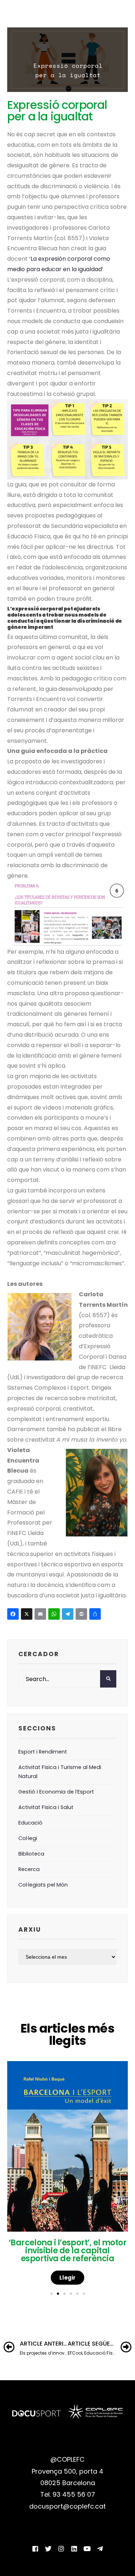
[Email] (41, 1615)
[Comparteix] (96, 1615)
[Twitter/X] (48, 2549)
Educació (30, 1823)
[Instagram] (61, 2549)
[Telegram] (69, 1615)
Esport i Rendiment (43, 1752)
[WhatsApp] (55, 1615)
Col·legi (28, 1838)
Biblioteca (31, 1854)
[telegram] (100, 2549)
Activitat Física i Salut (46, 1807)
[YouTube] (87, 2549)
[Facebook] (14, 1615)
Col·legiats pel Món (43, 1885)
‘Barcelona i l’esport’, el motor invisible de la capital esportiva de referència (67, 2251)
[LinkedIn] (74, 2549)
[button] (51, 2294)
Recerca (29, 1869)
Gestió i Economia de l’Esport (56, 1792)
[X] (28, 1615)
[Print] (82, 1615)
